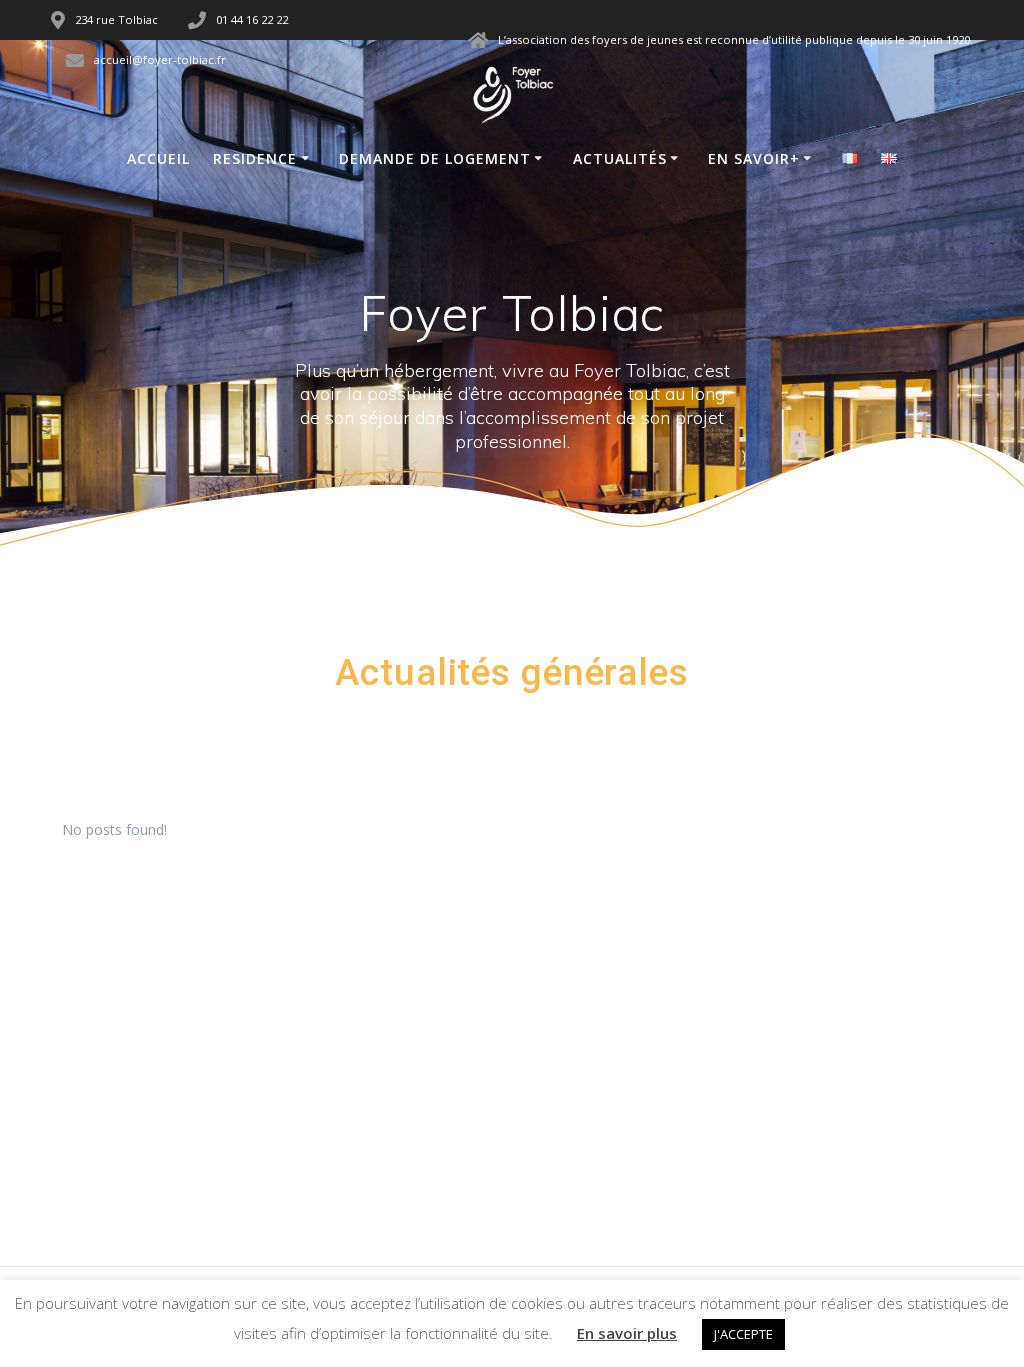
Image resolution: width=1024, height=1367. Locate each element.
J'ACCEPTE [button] (743, 1334)
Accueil (158, 158)
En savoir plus (627, 1333)
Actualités (620, 158)
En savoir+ (754, 158)
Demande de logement (435, 158)
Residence (255, 158)
